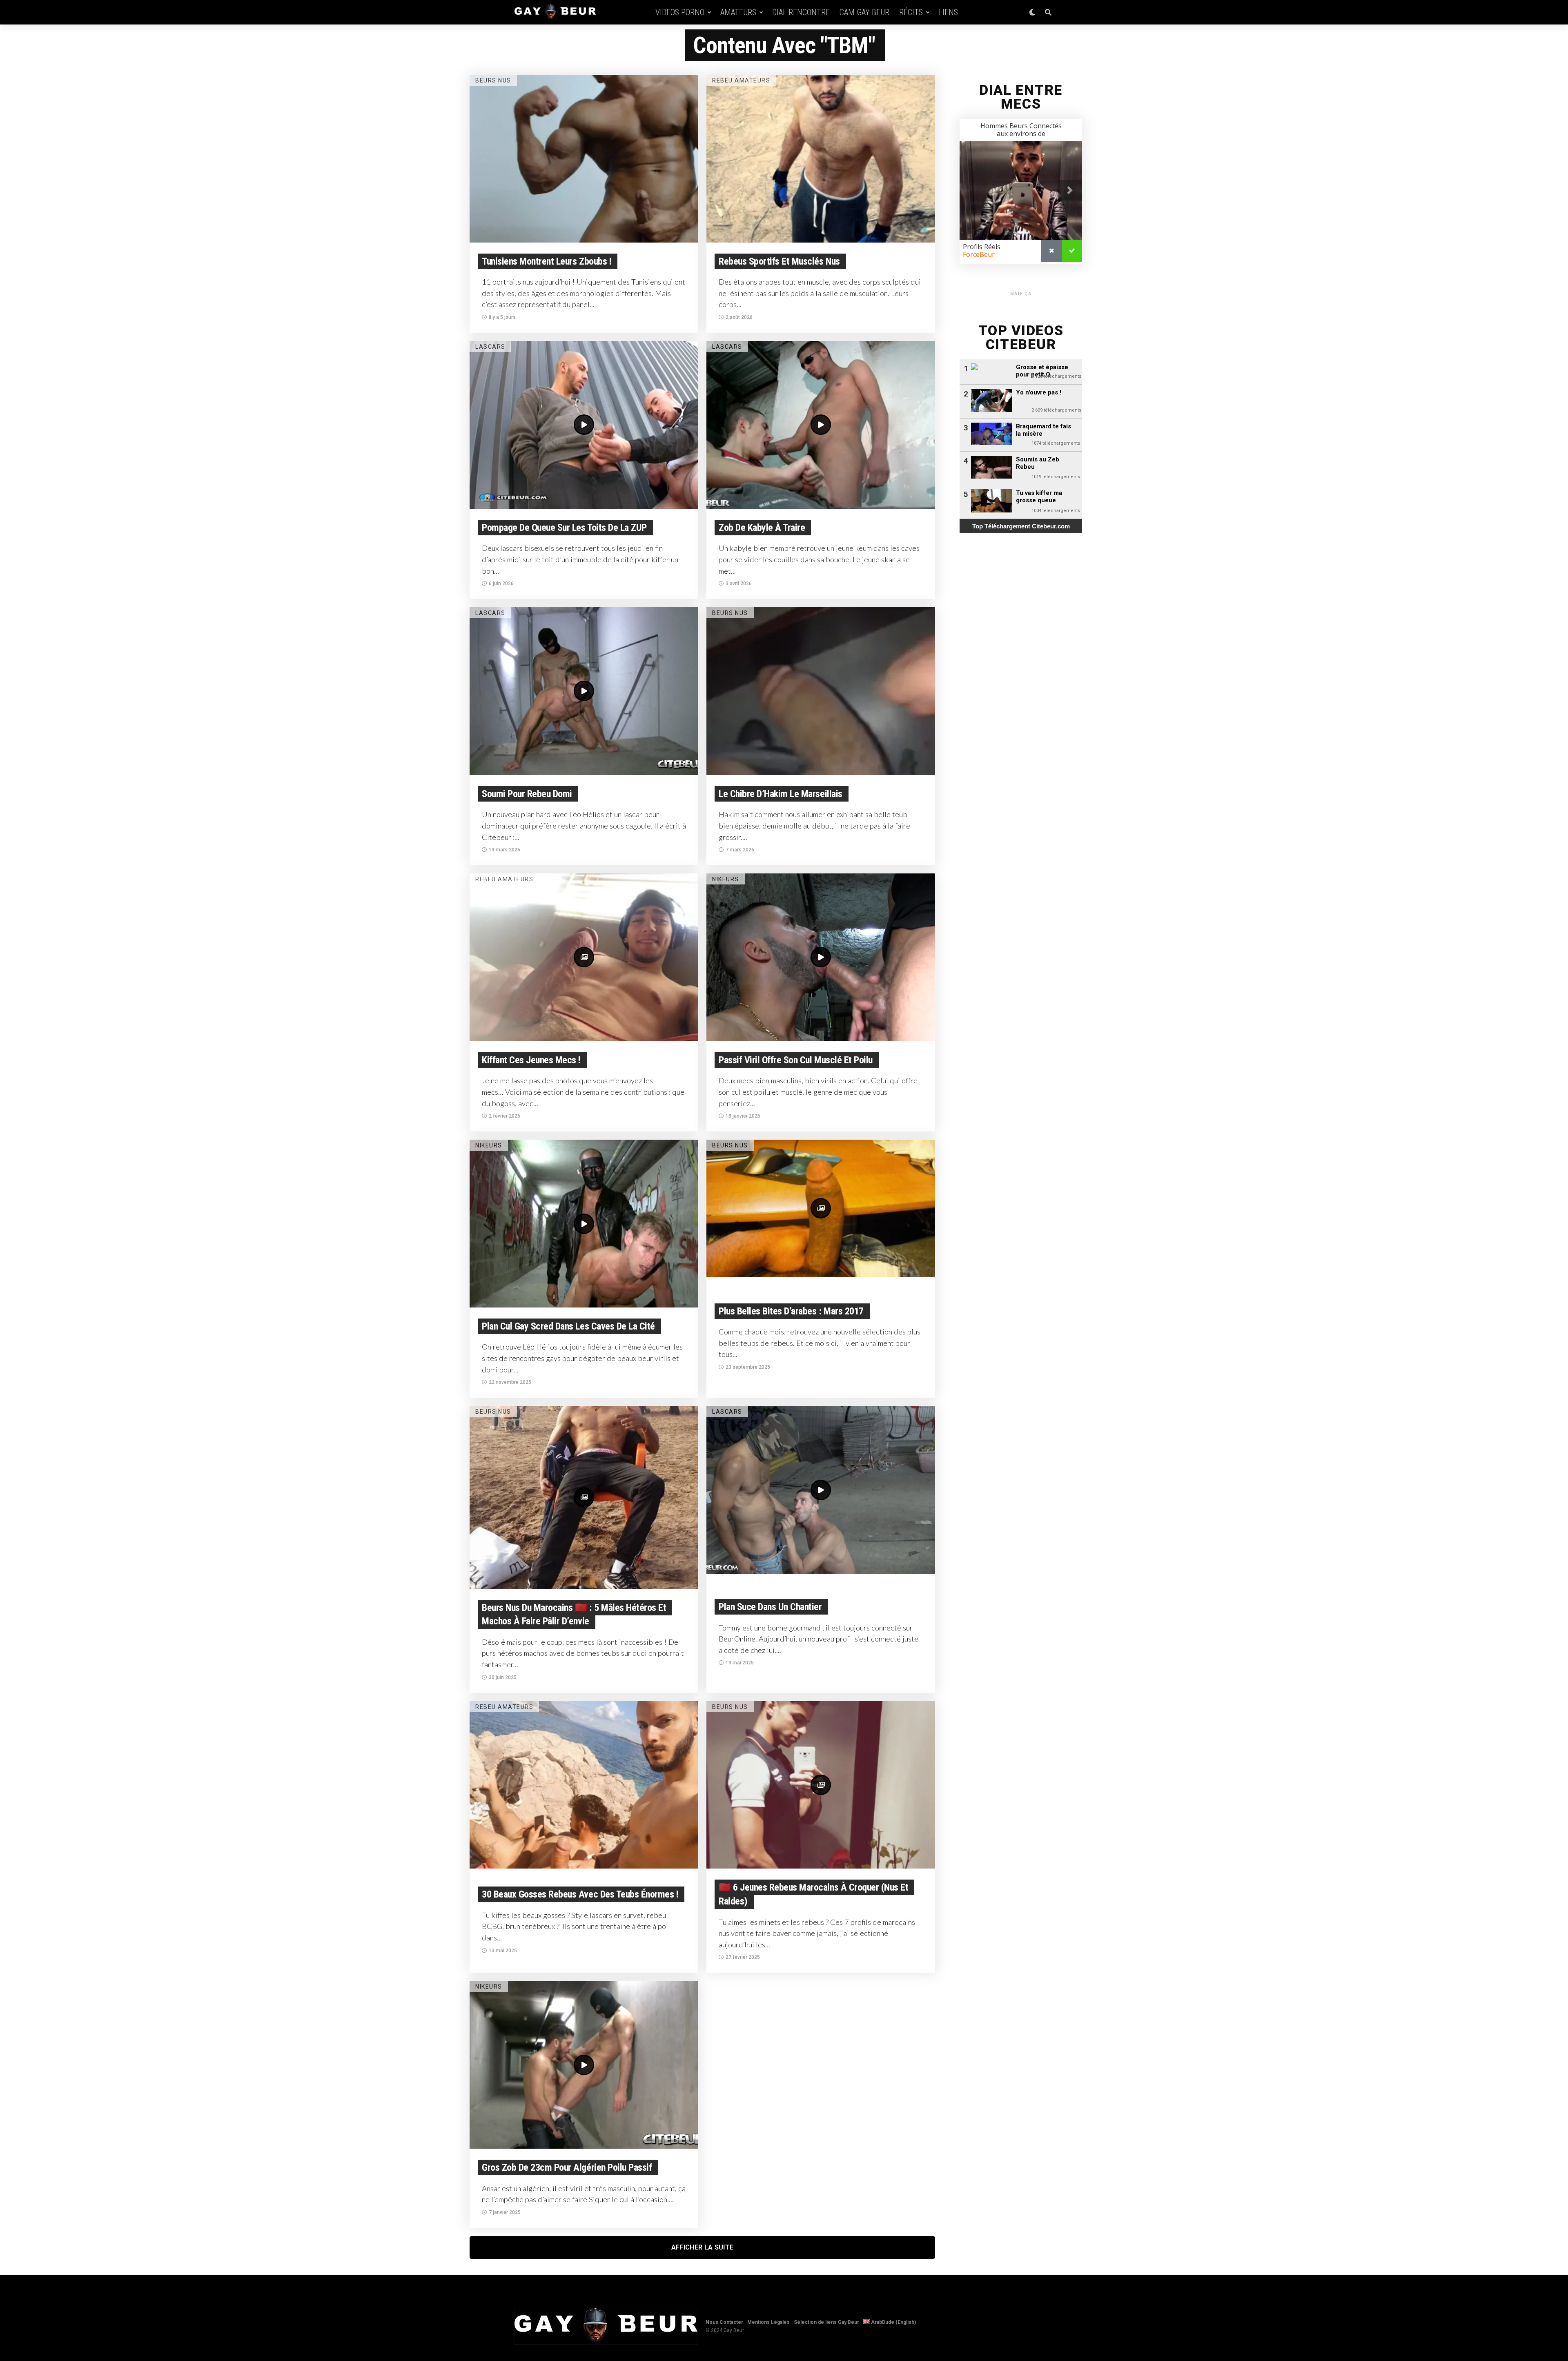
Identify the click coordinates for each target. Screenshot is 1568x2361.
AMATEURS (738, 12)
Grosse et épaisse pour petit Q (1042, 371)
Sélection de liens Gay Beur (826, 2322)
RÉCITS (911, 12)
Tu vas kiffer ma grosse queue (1039, 497)
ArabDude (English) (893, 2322)
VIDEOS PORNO (680, 12)
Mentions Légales (768, 2322)
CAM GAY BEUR (864, 12)
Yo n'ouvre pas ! (1039, 392)
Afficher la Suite (702, 2247)
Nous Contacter (724, 2322)
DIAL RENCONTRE (801, 12)
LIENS (948, 12)
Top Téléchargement (1021, 526)
